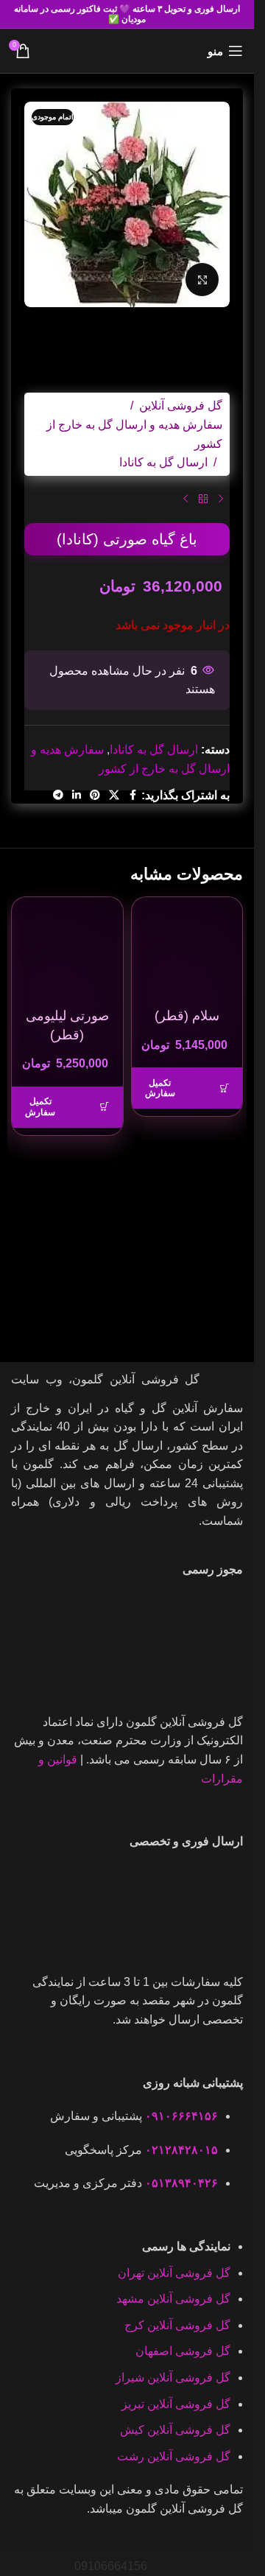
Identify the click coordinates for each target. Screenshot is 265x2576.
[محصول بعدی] (185, 499)
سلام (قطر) (187, 1016)
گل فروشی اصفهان (183, 2351)
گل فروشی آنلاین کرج (177, 2325)
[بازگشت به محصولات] (203, 499)
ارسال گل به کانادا (163, 462)
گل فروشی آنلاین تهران (174, 2273)
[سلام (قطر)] (187, 953)
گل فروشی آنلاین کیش (175, 2430)
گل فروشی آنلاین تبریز (176, 2404)
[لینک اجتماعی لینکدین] (77, 795)
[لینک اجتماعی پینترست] (95, 795)
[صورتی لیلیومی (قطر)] (67, 953)
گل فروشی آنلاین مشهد (173, 2299)
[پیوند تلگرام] (58, 795)
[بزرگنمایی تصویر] (202, 280)
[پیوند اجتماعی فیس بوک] (132, 795)
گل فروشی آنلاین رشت (174, 2456)
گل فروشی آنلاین (181, 406)
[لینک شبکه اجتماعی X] (114, 795)
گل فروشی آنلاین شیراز (173, 2377)
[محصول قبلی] (221, 499)
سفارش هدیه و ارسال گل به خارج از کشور (134, 434)
